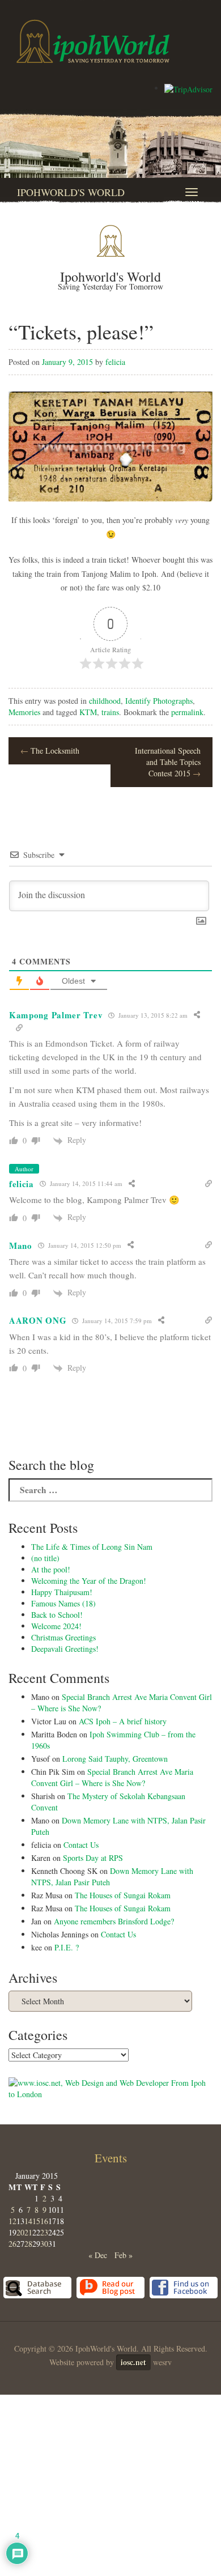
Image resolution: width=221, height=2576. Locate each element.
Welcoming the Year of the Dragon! (89, 1581)
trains (110, 712)
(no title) (45, 1558)
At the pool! (51, 1569)
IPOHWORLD (93, 41)
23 (44, 2232)
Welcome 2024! (56, 1626)
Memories (24, 712)
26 (12, 2244)
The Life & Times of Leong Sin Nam (92, 1547)
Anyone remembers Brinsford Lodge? (114, 1921)
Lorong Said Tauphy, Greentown (115, 1759)
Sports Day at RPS (93, 1858)
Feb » (124, 2255)
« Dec (98, 2255)
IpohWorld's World (71, 192)
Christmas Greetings (63, 1637)
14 (28, 2221)
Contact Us (81, 1845)
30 (44, 2244)
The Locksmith (50, 751)
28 (28, 2244)
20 (20, 2232)
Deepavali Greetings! (65, 1649)
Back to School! (57, 1615)
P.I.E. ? (67, 1947)
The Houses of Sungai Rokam (123, 1895)
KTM (88, 712)
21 (28, 2232)
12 (12, 2221)
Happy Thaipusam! (62, 1592)
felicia (115, 362)
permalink (187, 712)
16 (44, 2221)
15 (36, 2221)
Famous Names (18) (63, 1603)
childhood (105, 701)
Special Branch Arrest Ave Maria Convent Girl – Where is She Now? (112, 1777)
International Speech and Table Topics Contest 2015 (168, 762)
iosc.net (133, 2362)
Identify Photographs (159, 701)
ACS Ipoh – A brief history (123, 1721)
